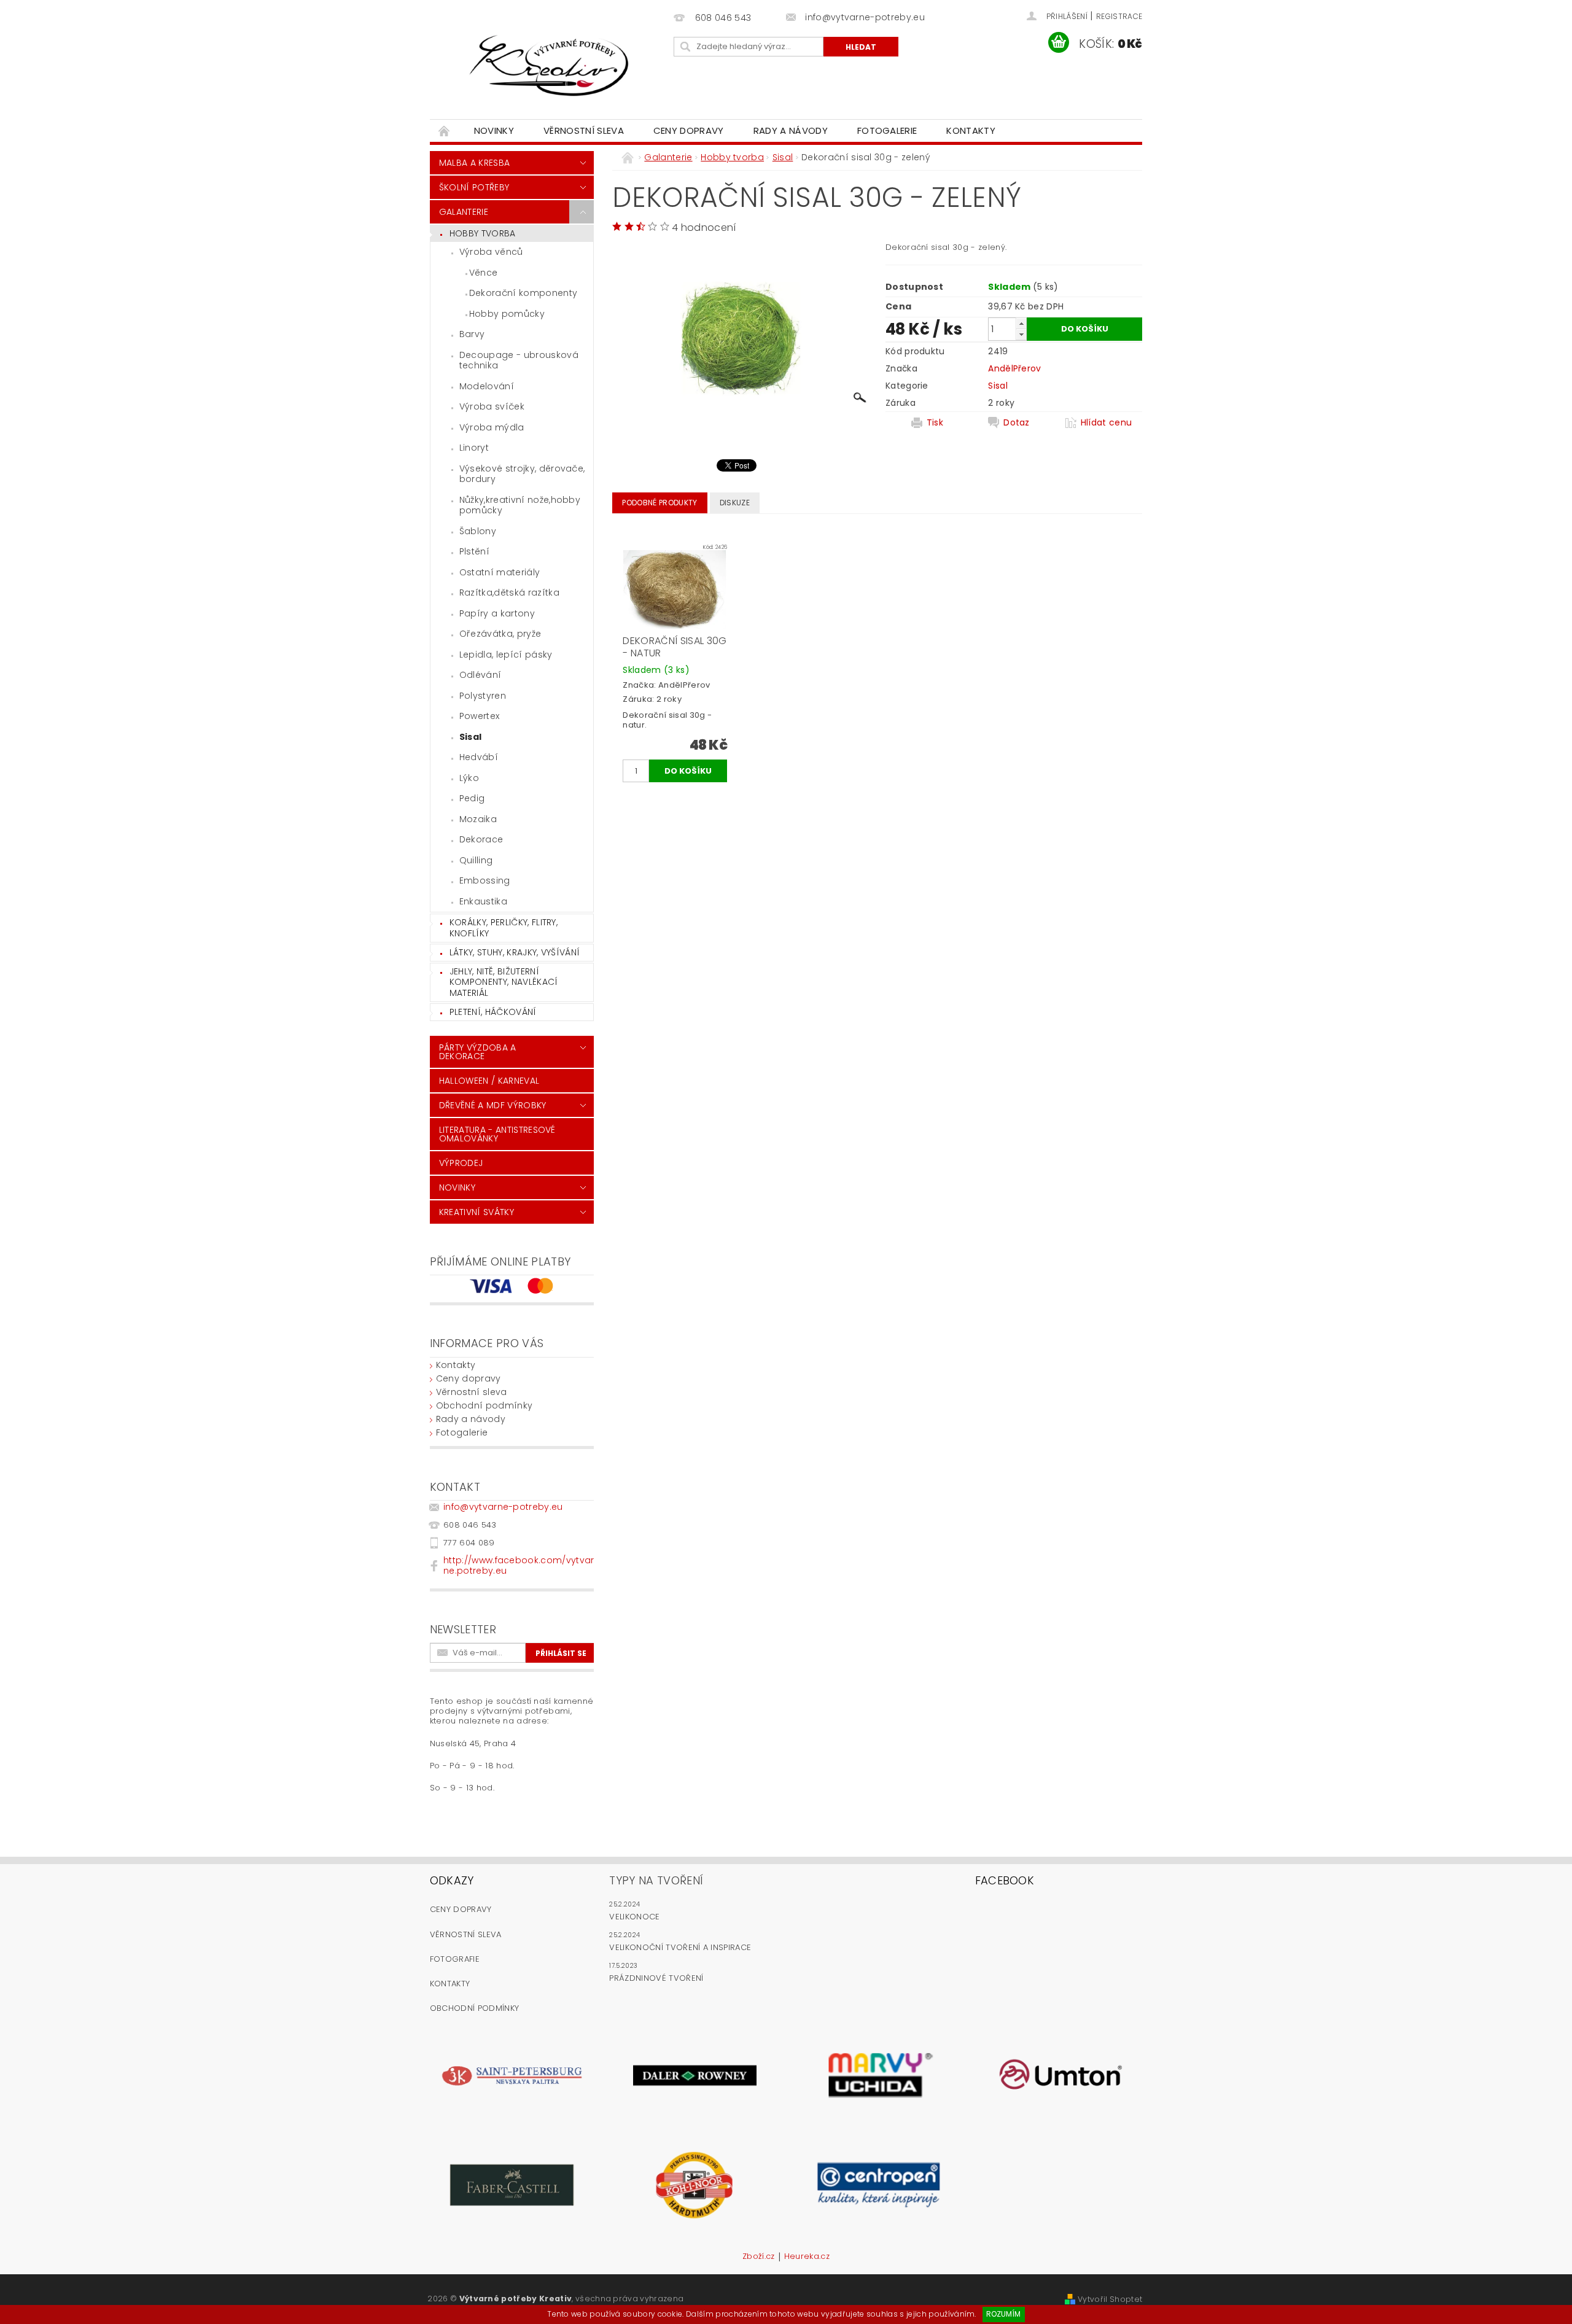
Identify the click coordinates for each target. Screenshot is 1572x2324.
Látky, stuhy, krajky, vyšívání (515, 952)
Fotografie (455, 1959)
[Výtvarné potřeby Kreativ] (550, 66)
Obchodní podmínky (484, 1405)
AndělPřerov (1015, 368)
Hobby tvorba (483, 233)
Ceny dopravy (689, 130)
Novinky (494, 130)
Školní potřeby (474, 187)
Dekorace (481, 839)
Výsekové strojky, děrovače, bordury (522, 474)
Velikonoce (634, 1917)
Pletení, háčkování (493, 1012)
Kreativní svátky (477, 1212)
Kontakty (971, 130)
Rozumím (1003, 2314)
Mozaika (478, 819)
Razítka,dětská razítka (509, 593)
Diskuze (735, 503)
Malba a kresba (474, 163)
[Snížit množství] (1021, 334)
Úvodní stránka (445, 130)
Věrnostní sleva (584, 130)
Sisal (471, 737)
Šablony (478, 531)
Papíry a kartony (497, 613)
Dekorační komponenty (523, 293)
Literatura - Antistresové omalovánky (497, 1134)
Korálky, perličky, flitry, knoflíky (504, 928)
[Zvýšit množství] (1021, 323)
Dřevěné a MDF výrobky (493, 1105)
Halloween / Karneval (489, 1081)
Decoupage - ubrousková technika (519, 360)
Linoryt (474, 448)
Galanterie (464, 212)
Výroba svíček (492, 406)
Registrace (1119, 16)
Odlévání (481, 675)
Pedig (472, 798)
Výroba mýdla (492, 427)
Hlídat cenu (1107, 422)
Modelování (487, 386)
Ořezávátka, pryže (500, 634)
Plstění (474, 551)
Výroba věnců (491, 252)
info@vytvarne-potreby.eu (503, 1507)
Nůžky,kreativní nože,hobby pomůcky (520, 505)
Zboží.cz (759, 2257)
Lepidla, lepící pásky (506, 655)
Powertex (480, 716)
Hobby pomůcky (507, 314)
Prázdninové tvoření (656, 1978)
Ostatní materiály (500, 572)
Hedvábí (479, 757)
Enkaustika (483, 901)
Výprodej (461, 1163)
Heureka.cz (807, 2257)
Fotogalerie (887, 130)
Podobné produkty (660, 503)
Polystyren (483, 696)
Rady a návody (791, 130)
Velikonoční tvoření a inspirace (680, 1947)
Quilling (476, 860)
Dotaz (1017, 422)
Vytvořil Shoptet (1110, 2299)
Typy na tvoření (656, 1880)
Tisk (935, 422)
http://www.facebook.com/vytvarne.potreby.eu (519, 1565)
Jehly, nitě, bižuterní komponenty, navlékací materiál (504, 982)
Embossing (485, 880)
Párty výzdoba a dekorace (478, 1052)
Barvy (472, 334)
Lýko (469, 778)
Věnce (484, 273)
